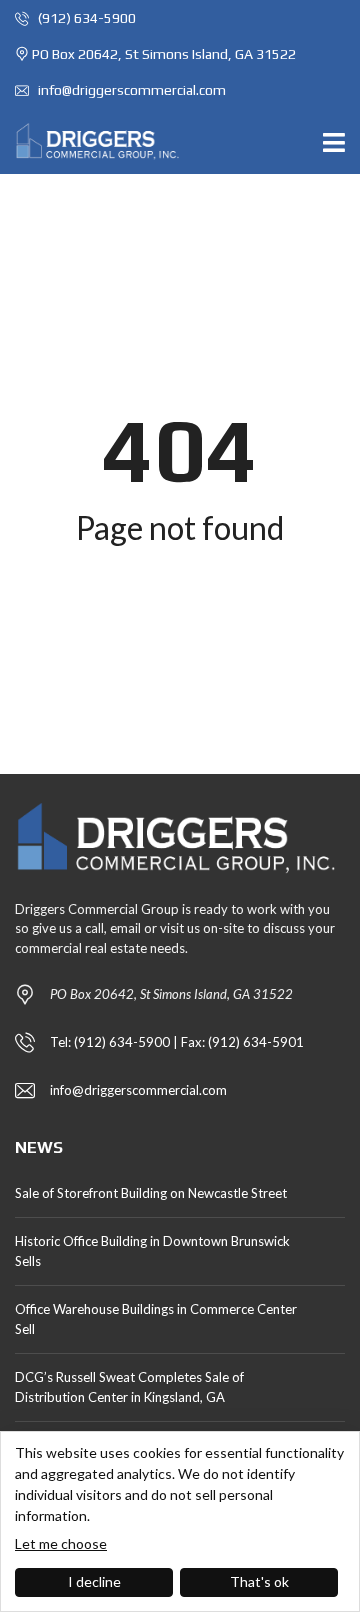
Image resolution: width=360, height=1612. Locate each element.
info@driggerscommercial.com (130, 90)
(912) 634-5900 (85, 18)
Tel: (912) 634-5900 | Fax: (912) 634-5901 (177, 1042)
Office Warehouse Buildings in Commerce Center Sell (156, 1319)
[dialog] (180, 1521)
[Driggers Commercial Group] (92, 141)
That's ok (259, 1581)
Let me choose (61, 1543)
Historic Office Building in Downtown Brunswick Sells (152, 1251)
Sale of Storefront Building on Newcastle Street (151, 1193)
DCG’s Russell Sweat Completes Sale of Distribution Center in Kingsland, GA (129, 1387)
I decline (94, 1581)
